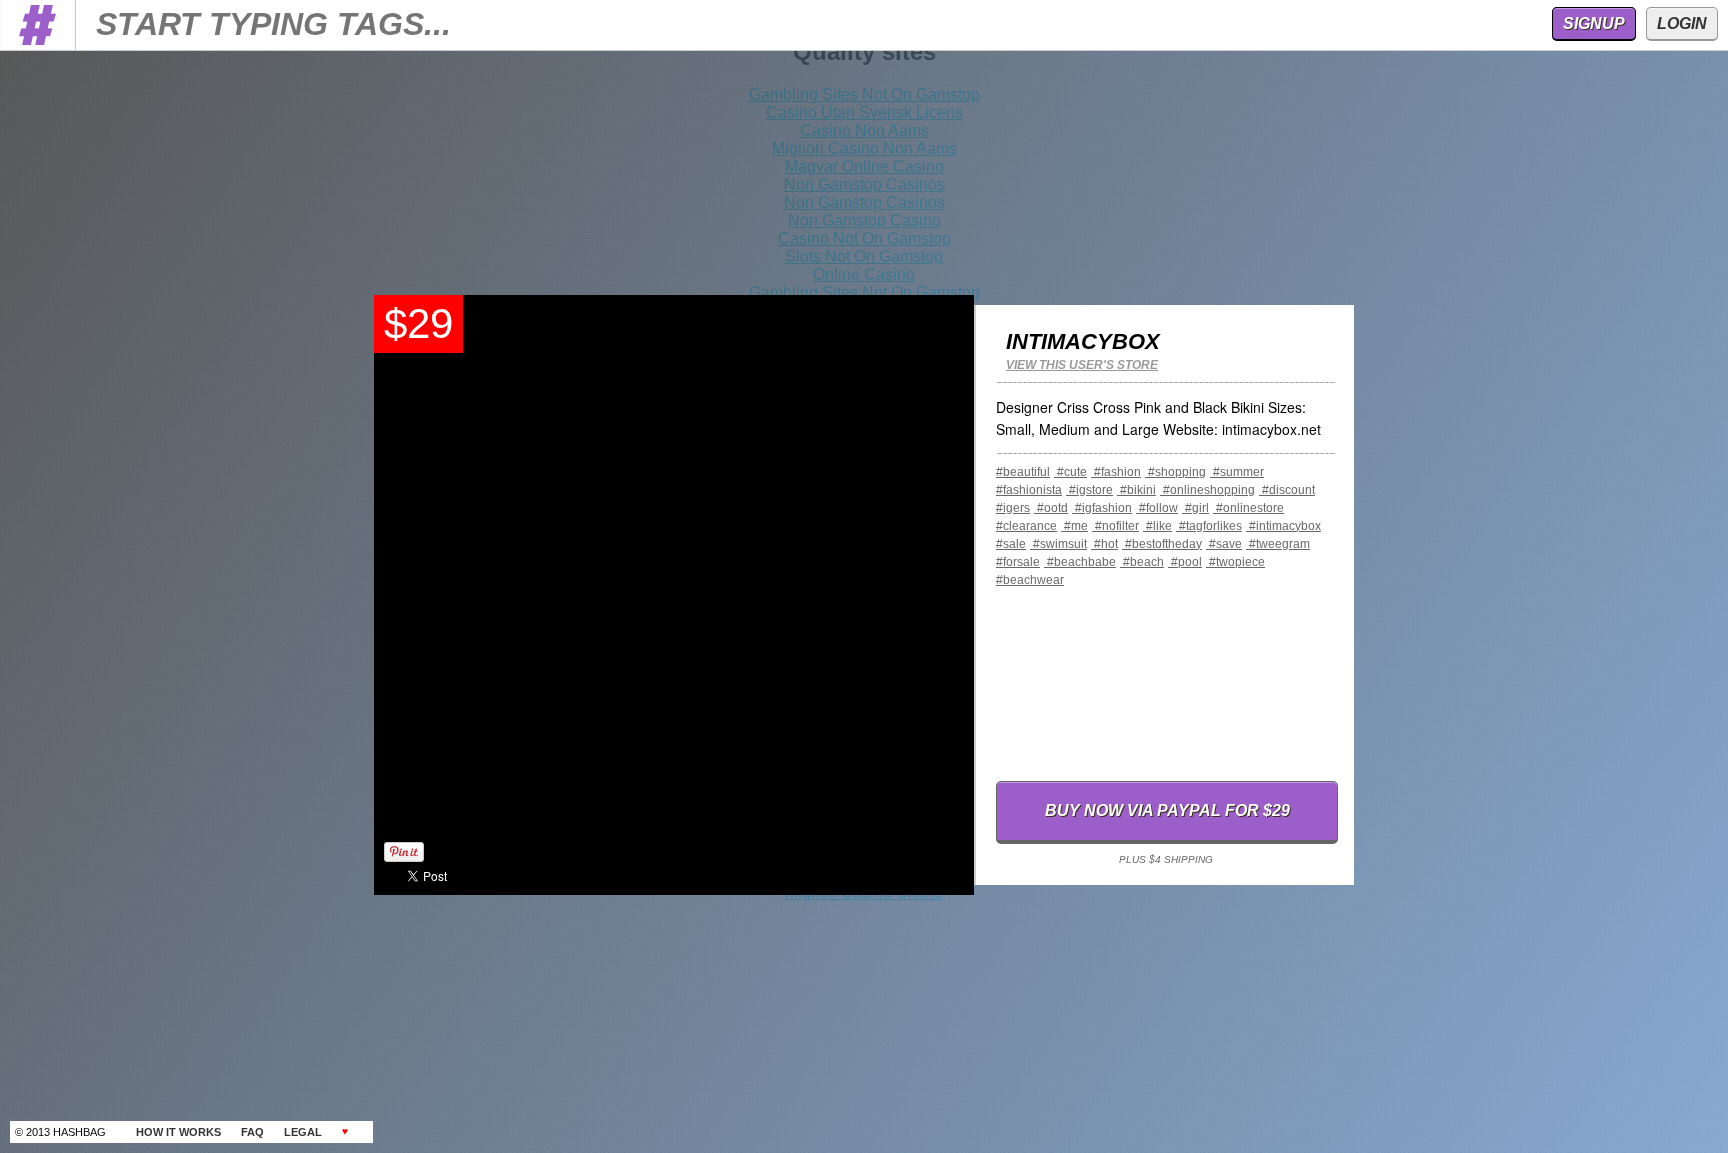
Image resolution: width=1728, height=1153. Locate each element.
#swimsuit (1058, 544)
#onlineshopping (1207, 490)
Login (1682, 23)
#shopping (1175, 472)
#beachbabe (1080, 562)
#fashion (1116, 472)
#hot (1104, 544)
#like (1157, 526)
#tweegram (1278, 544)
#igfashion (1102, 508)
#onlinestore (1248, 508)
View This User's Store (1082, 365)
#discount (1287, 490)
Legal (303, 1132)
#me (1074, 526)
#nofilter (1115, 526)
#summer (1237, 472)
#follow (1157, 508)
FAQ (252, 1132)
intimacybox (1083, 341)
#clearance (1026, 526)
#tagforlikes (1209, 526)
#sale (1011, 544)
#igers (1013, 508)
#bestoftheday (1162, 544)
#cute (1070, 472)
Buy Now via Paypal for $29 (1167, 810)
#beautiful (1023, 472)
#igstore (1089, 490)
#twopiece (1235, 562)
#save (1224, 544)
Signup (1594, 23)
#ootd (1051, 508)
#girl (1195, 508)
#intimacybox (1283, 526)
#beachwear (1030, 580)
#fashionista (1029, 490)
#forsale (1018, 562)
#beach (1142, 562)
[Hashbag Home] (37, 44)
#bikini (1136, 490)
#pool (1185, 562)
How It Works (178, 1132)
